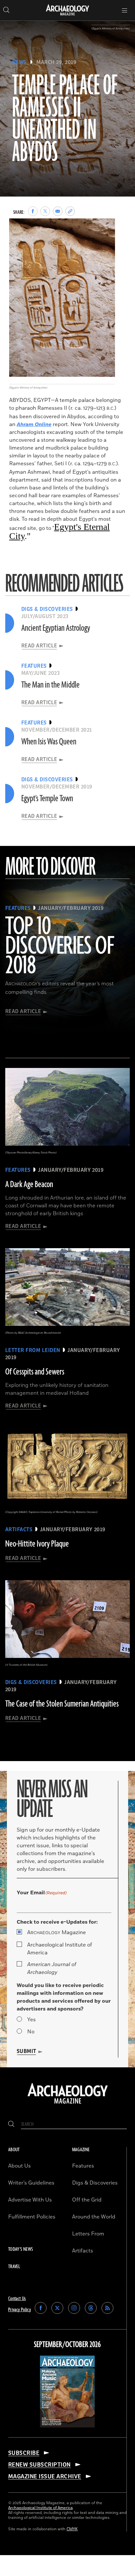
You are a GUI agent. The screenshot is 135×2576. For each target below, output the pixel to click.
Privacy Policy (19, 2310)
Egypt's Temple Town (47, 799)
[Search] (11, 2124)
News (19, 62)
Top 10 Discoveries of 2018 (59, 946)
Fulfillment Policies (32, 2217)
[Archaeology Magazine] (68, 2104)
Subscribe (24, 2453)
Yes (31, 2020)
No (31, 2032)
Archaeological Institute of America (60, 1949)
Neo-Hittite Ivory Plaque (37, 1544)
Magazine (57, 1932)
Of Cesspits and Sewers (35, 1372)
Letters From (88, 2234)
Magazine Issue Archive (45, 2476)
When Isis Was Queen (49, 742)
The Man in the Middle (50, 685)
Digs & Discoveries (95, 2183)
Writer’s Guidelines (31, 2183)
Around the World (94, 2217)
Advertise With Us (30, 2200)
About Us (19, 2166)
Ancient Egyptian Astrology (56, 628)
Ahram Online (34, 424)
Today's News (20, 2249)
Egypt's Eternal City (59, 531)
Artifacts (83, 2251)
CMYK (72, 2529)
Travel (14, 2267)
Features (83, 2166)
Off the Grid (87, 2200)
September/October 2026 (67, 2345)
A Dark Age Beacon (29, 1185)
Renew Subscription (39, 2465)
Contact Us (17, 2299)
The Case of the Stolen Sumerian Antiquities (62, 1704)
